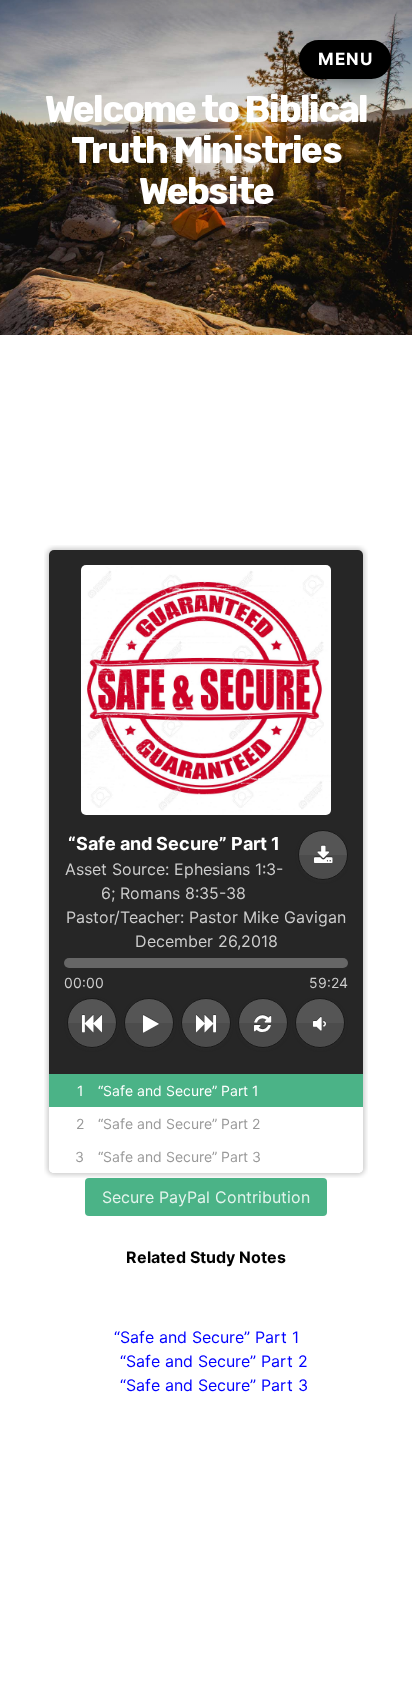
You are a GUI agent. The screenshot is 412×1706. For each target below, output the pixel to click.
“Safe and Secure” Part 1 (206, 1337)
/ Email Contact (245, 1639)
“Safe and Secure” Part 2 (214, 1361)
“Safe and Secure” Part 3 (214, 1385)
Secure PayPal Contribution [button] (206, 1197)
